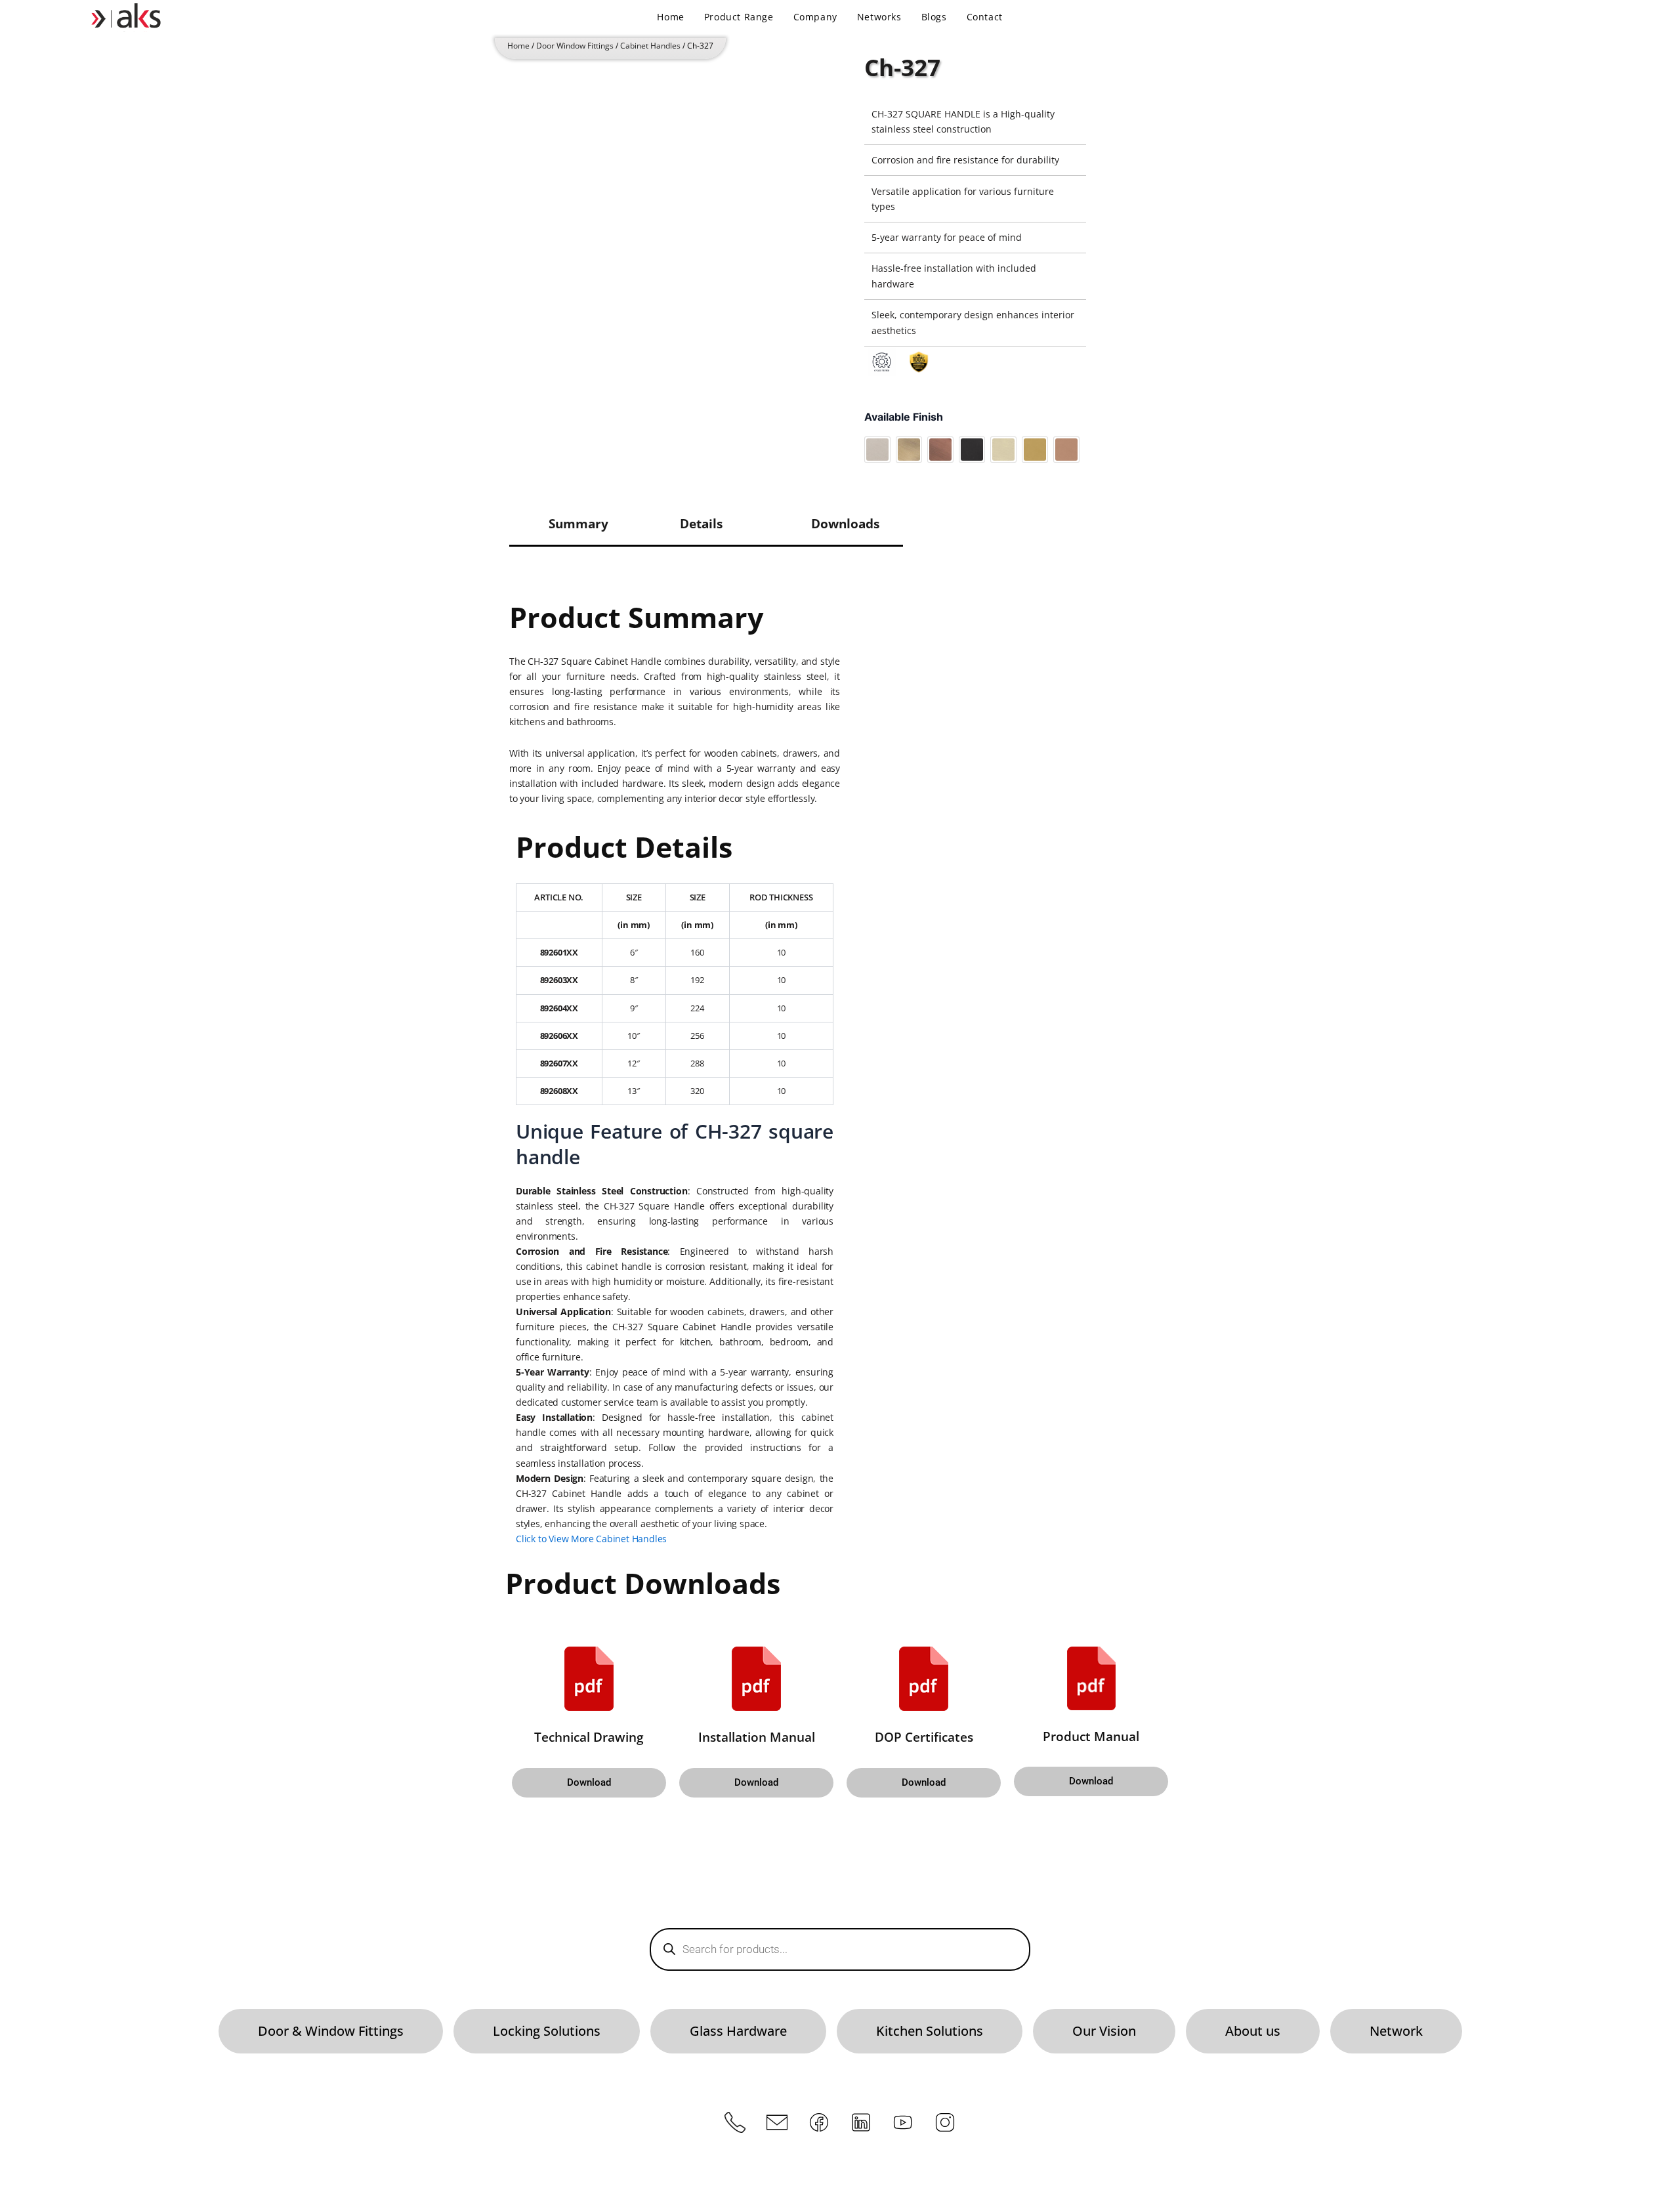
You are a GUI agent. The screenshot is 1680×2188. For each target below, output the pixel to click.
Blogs (934, 17)
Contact (985, 17)
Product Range (739, 17)
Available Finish (904, 417)
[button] (589, 1783)
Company (815, 17)
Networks (879, 17)
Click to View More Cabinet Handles (591, 1539)
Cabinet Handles (650, 46)
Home (670, 17)
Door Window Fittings (575, 46)
